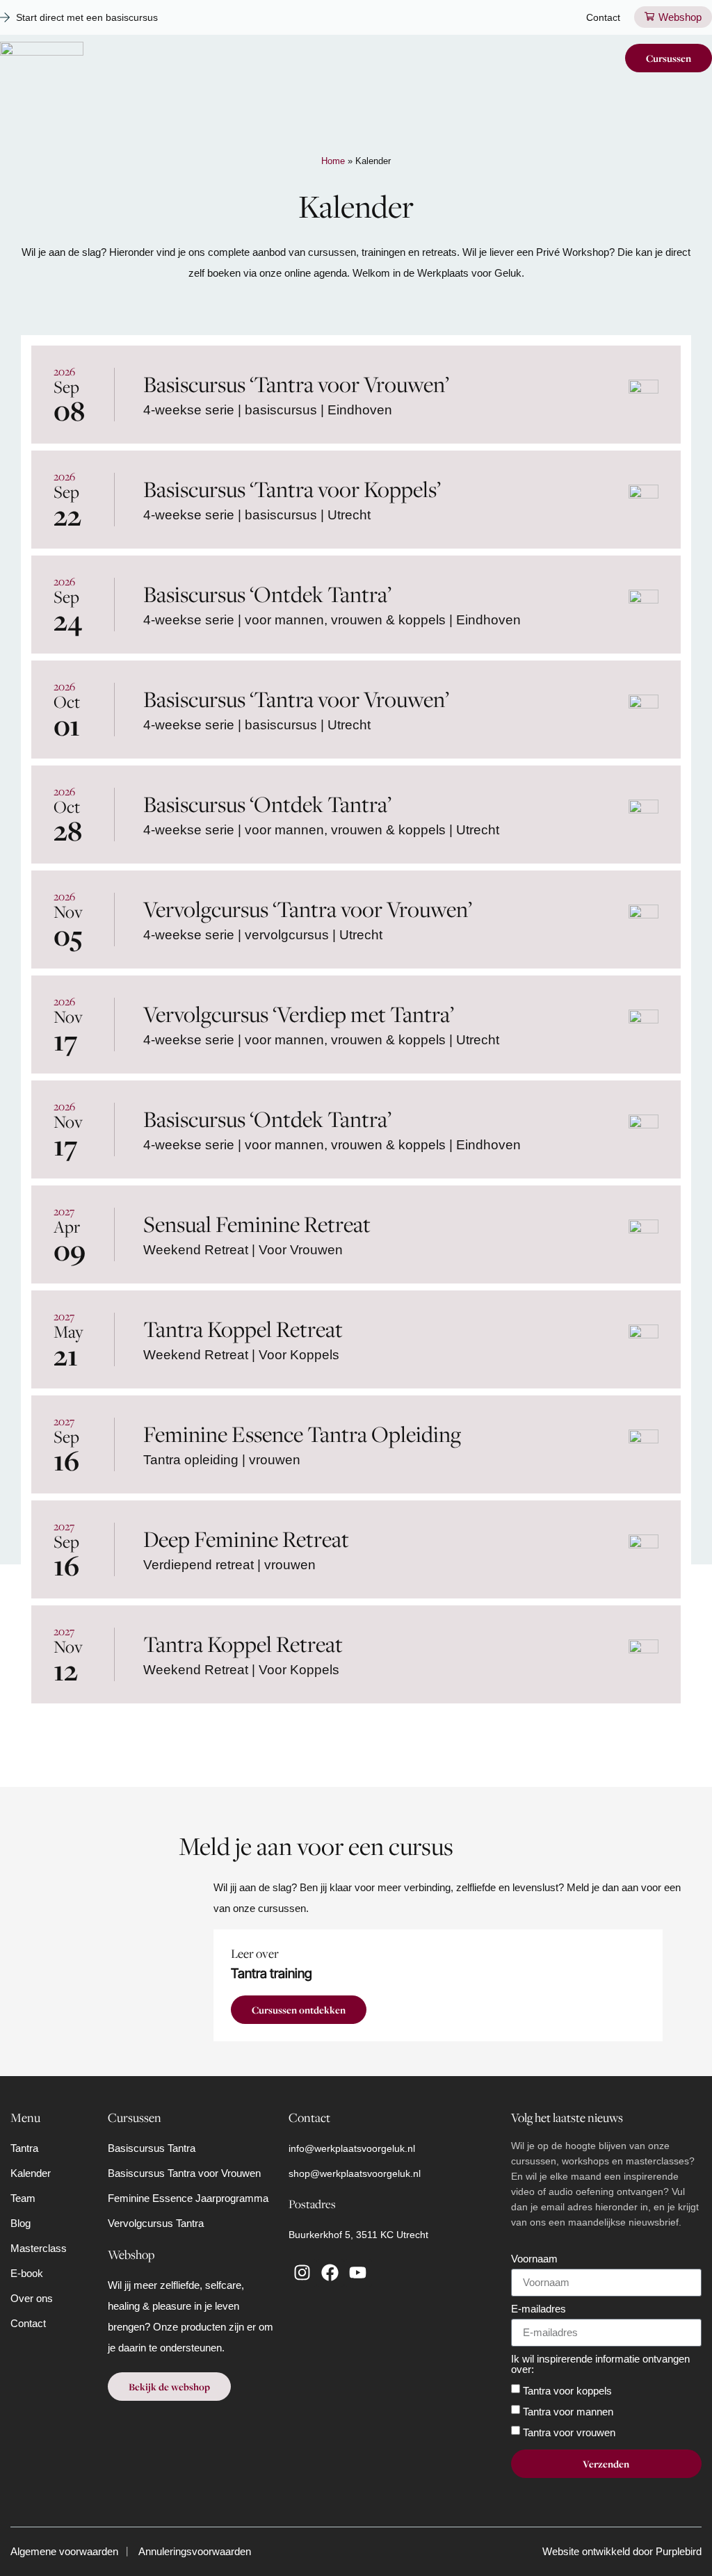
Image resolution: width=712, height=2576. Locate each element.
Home (333, 161)
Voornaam (534, 2259)
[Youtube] (358, 2273)
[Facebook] (330, 2273)
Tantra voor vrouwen (569, 2432)
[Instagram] (302, 2273)
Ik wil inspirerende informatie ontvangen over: (600, 2364)
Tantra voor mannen (568, 2411)
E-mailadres (539, 2309)
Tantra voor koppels (567, 2390)
